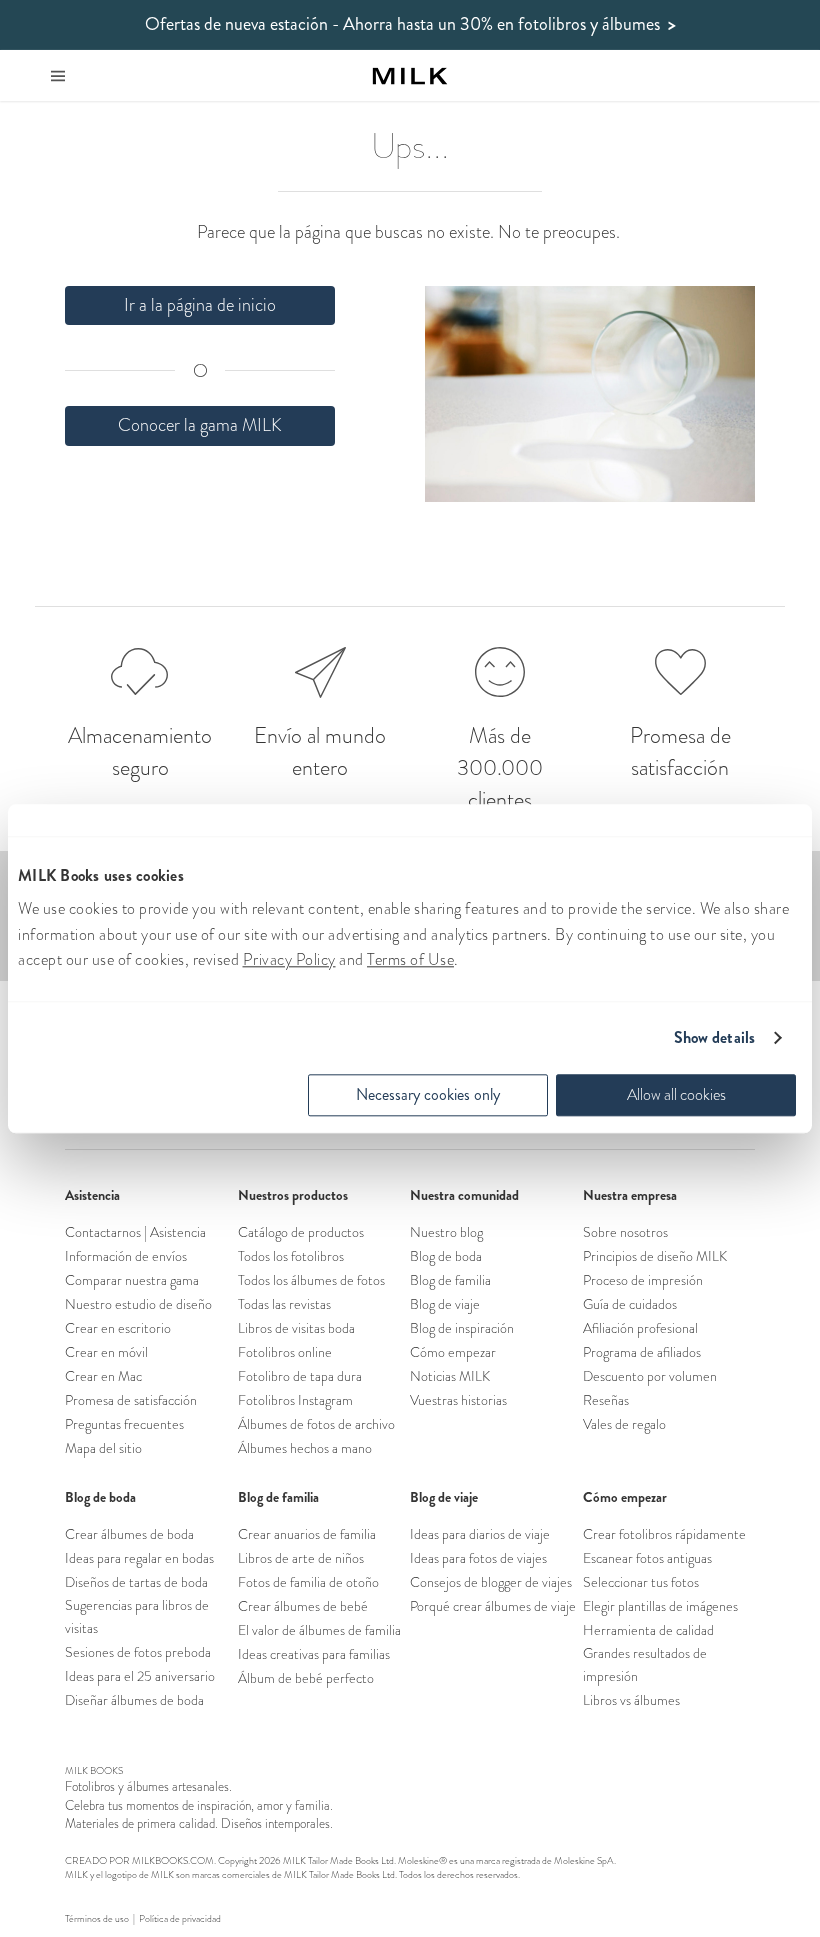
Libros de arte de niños (301, 1558)
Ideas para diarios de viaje (480, 1534)
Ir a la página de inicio (200, 305)
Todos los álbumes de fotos (311, 1280)
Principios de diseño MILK (655, 1256)
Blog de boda (446, 1256)
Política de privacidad (180, 1919)
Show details (714, 1037)
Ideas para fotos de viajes (478, 1558)
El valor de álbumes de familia (319, 1630)
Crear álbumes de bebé (303, 1606)
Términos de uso (97, 1919)
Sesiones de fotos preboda (138, 1652)
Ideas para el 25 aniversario (140, 1676)
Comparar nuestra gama (132, 1280)
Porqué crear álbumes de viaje (493, 1606)
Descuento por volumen (650, 1376)
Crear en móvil (106, 1352)
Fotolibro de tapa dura (300, 1376)
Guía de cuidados (630, 1304)
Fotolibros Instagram (295, 1400)
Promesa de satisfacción (131, 1400)
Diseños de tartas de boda (136, 1582)
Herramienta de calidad (648, 1630)
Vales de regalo (624, 1424)
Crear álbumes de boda (129, 1534)
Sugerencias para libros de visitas (137, 1616)
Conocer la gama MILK (200, 425)
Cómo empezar (453, 1352)
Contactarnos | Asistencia (135, 1232)
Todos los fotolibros (291, 1256)
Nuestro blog (446, 1232)
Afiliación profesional (640, 1328)
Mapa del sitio (103, 1448)
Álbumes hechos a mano (305, 1448)
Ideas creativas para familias (314, 1654)
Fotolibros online (285, 1352)
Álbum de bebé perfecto (306, 1678)
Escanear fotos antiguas (647, 1558)
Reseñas (606, 1400)
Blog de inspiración (462, 1328)
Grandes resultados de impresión (645, 1664)
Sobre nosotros (625, 1232)
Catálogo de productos (301, 1232)
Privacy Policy (289, 960)
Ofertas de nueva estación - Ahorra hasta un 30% (410, 24)
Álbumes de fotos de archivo (316, 1424)
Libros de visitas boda (296, 1328)
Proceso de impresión (643, 1280)
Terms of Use (410, 960)
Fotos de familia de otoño (308, 1582)
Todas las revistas (284, 1304)
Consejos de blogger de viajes (491, 1582)
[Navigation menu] (58, 76)
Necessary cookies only (428, 1094)
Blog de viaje (445, 1304)
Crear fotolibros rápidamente (664, 1534)
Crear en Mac (103, 1376)
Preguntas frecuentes (124, 1424)
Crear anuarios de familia (307, 1534)
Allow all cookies (676, 1094)
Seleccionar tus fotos (641, 1582)
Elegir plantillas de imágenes (660, 1606)
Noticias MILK (450, 1376)
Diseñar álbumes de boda (134, 1700)
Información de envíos (126, 1256)
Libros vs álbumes (631, 1700)
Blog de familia (450, 1280)
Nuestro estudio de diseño (138, 1304)
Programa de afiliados (642, 1352)
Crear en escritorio (118, 1328)
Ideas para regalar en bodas (139, 1558)
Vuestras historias (458, 1400)
